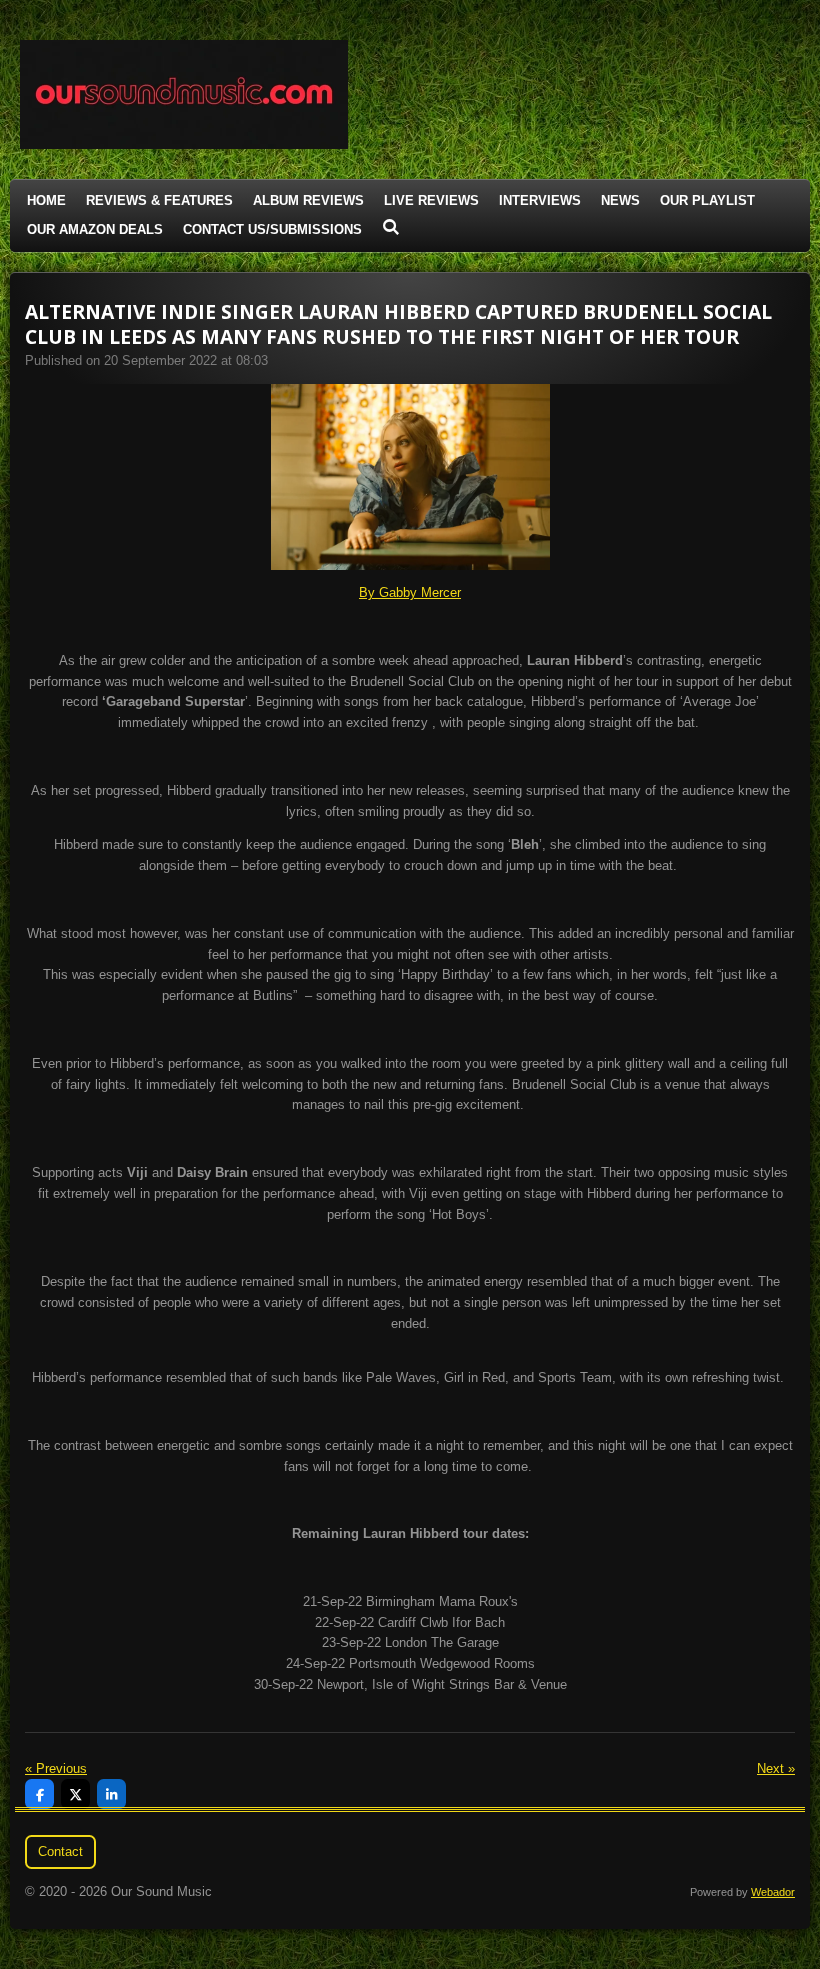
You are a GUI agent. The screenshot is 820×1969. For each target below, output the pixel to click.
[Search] (391, 227)
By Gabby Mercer (410, 592)
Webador (773, 1892)
